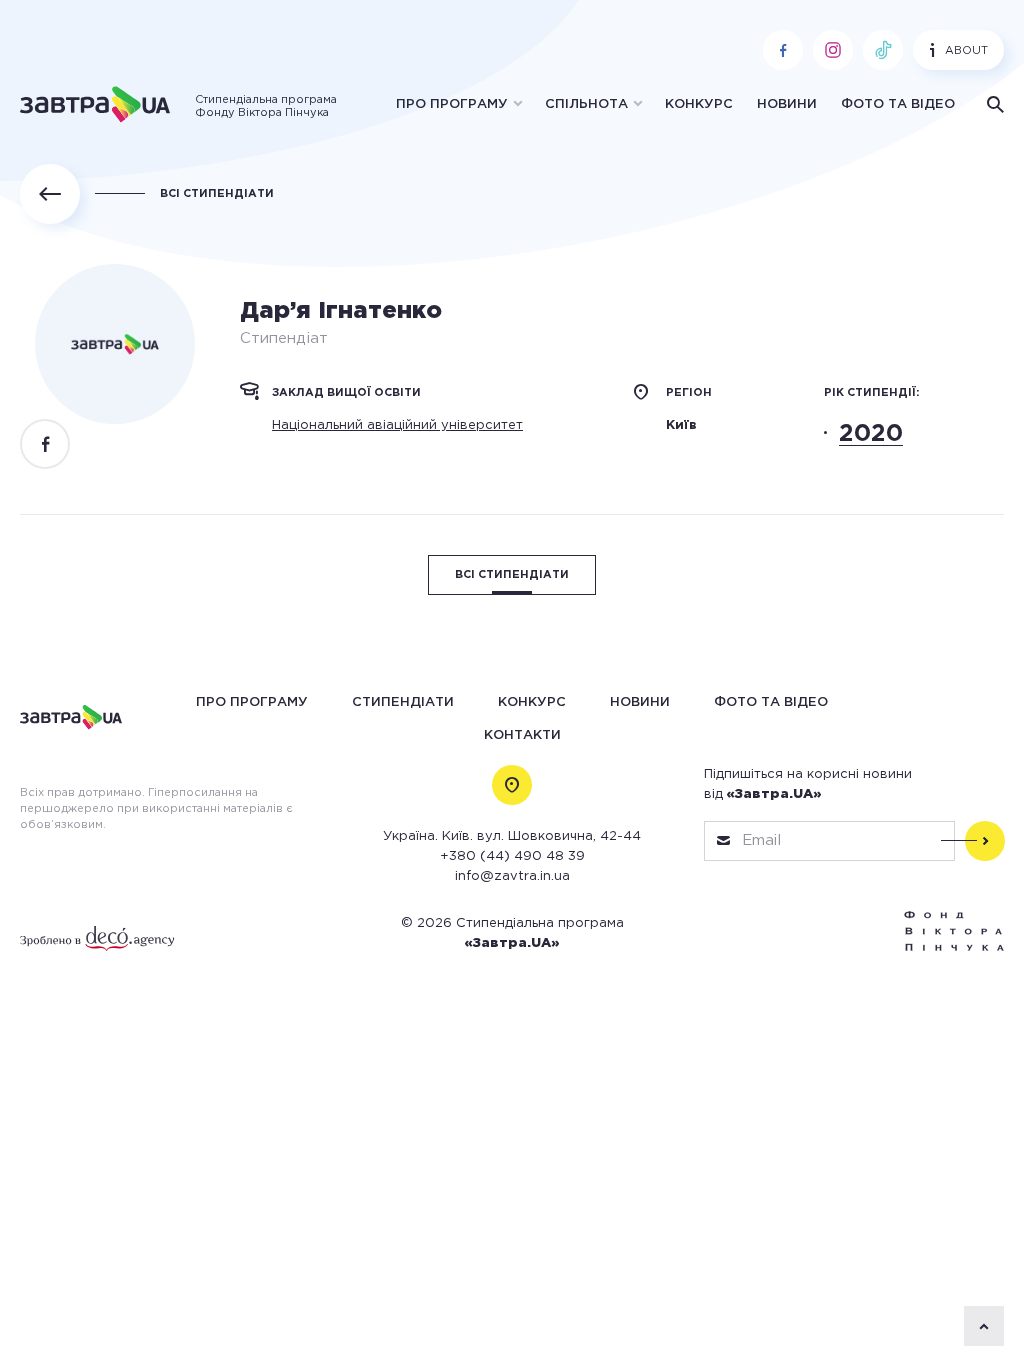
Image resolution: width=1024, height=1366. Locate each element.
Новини (787, 104)
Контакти (522, 735)
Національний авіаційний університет (397, 425)
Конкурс (699, 104)
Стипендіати (403, 702)
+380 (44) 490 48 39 (512, 856)
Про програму (452, 104)
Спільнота (586, 104)
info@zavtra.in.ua (512, 876)
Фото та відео (898, 104)
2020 (871, 434)
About (966, 51)
